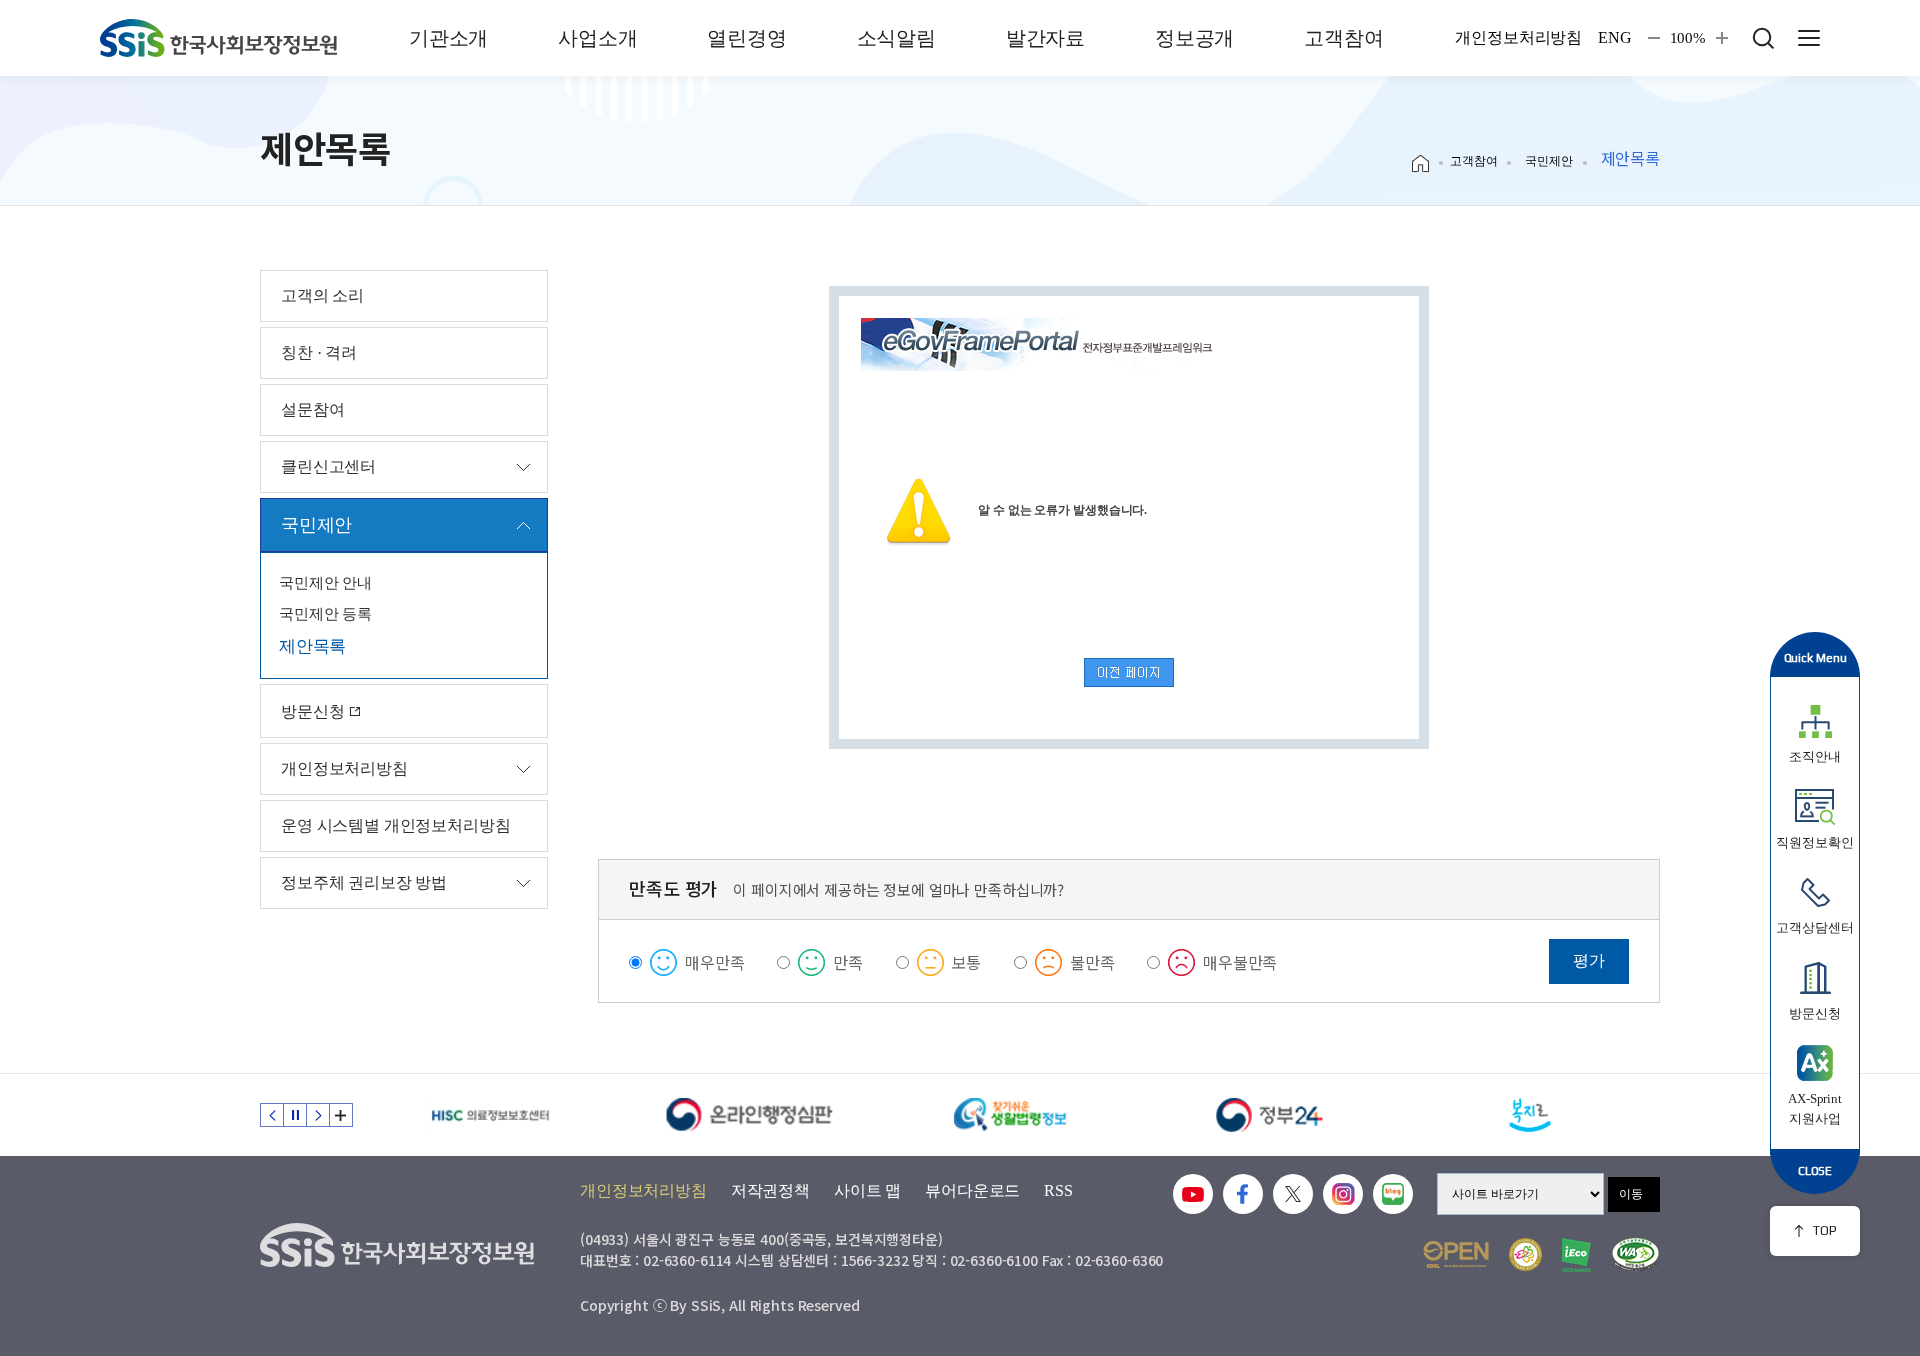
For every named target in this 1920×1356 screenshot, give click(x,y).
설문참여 (312, 409)
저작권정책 (770, 1190)
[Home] (1427, 164)
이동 (1631, 1194)
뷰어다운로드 (972, 1190)
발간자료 (1045, 38)
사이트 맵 (867, 1190)
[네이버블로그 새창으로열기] (1393, 1194)
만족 (848, 962)
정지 (295, 1115)
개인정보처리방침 (1518, 38)
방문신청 (314, 711)
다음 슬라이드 (318, 1115)
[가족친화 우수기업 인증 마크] (1525, 1254)
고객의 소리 (322, 295)
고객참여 (1343, 38)
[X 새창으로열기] (1293, 1194)
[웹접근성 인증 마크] (1635, 1254)
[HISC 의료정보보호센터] (490, 1115)
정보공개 (1194, 38)
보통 (967, 962)
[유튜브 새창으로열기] (1193, 1194)
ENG (1615, 38)
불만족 (1092, 962)
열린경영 (746, 38)
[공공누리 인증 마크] (1456, 1254)
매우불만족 (1240, 962)
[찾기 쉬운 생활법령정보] (1010, 1115)
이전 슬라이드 (272, 1115)
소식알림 (896, 38)
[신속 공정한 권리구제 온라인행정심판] (750, 1115)
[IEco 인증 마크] (1576, 1255)
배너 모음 (341, 1115)
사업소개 (597, 38)
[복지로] (1530, 1115)
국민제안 (1549, 161)
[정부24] (1270, 1115)
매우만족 (714, 962)
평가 (1589, 960)
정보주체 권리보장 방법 (364, 882)
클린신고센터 (328, 466)
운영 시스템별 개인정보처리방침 (395, 825)
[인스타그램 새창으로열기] (1343, 1194)
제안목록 (312, 646)
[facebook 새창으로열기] (1243, 1194)
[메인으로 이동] (218, 38)
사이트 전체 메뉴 (1809, 38)
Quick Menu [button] (1815, 657)
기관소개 (448, 38)
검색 (1763, 38)
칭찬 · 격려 (319, 352)
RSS (1058, 1190)
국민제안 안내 (325, 583)
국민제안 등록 (325, 614)
